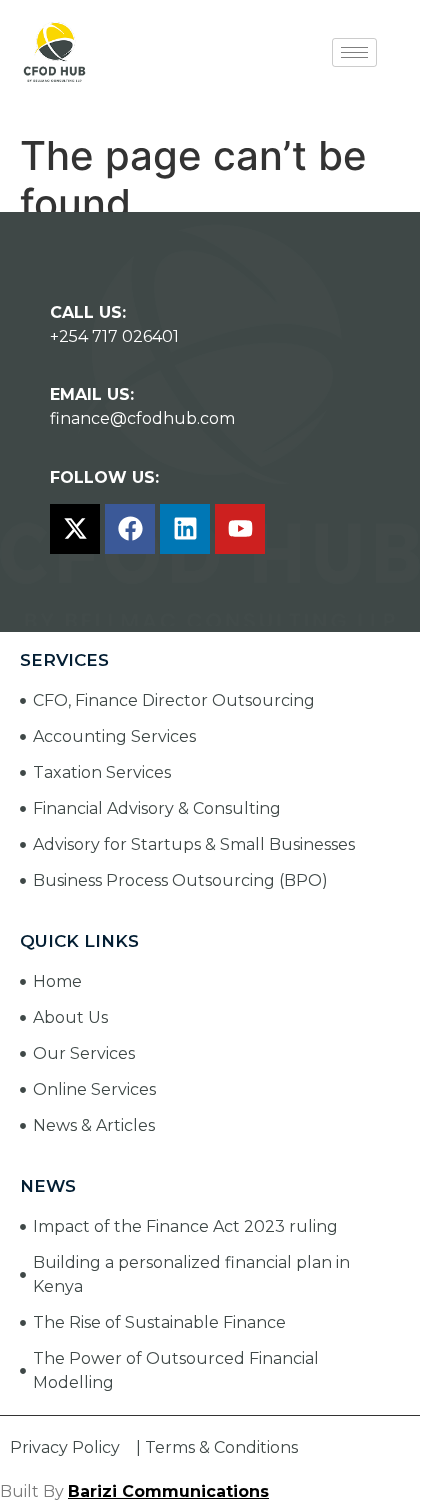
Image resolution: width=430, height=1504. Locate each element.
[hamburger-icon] (354, 52)
